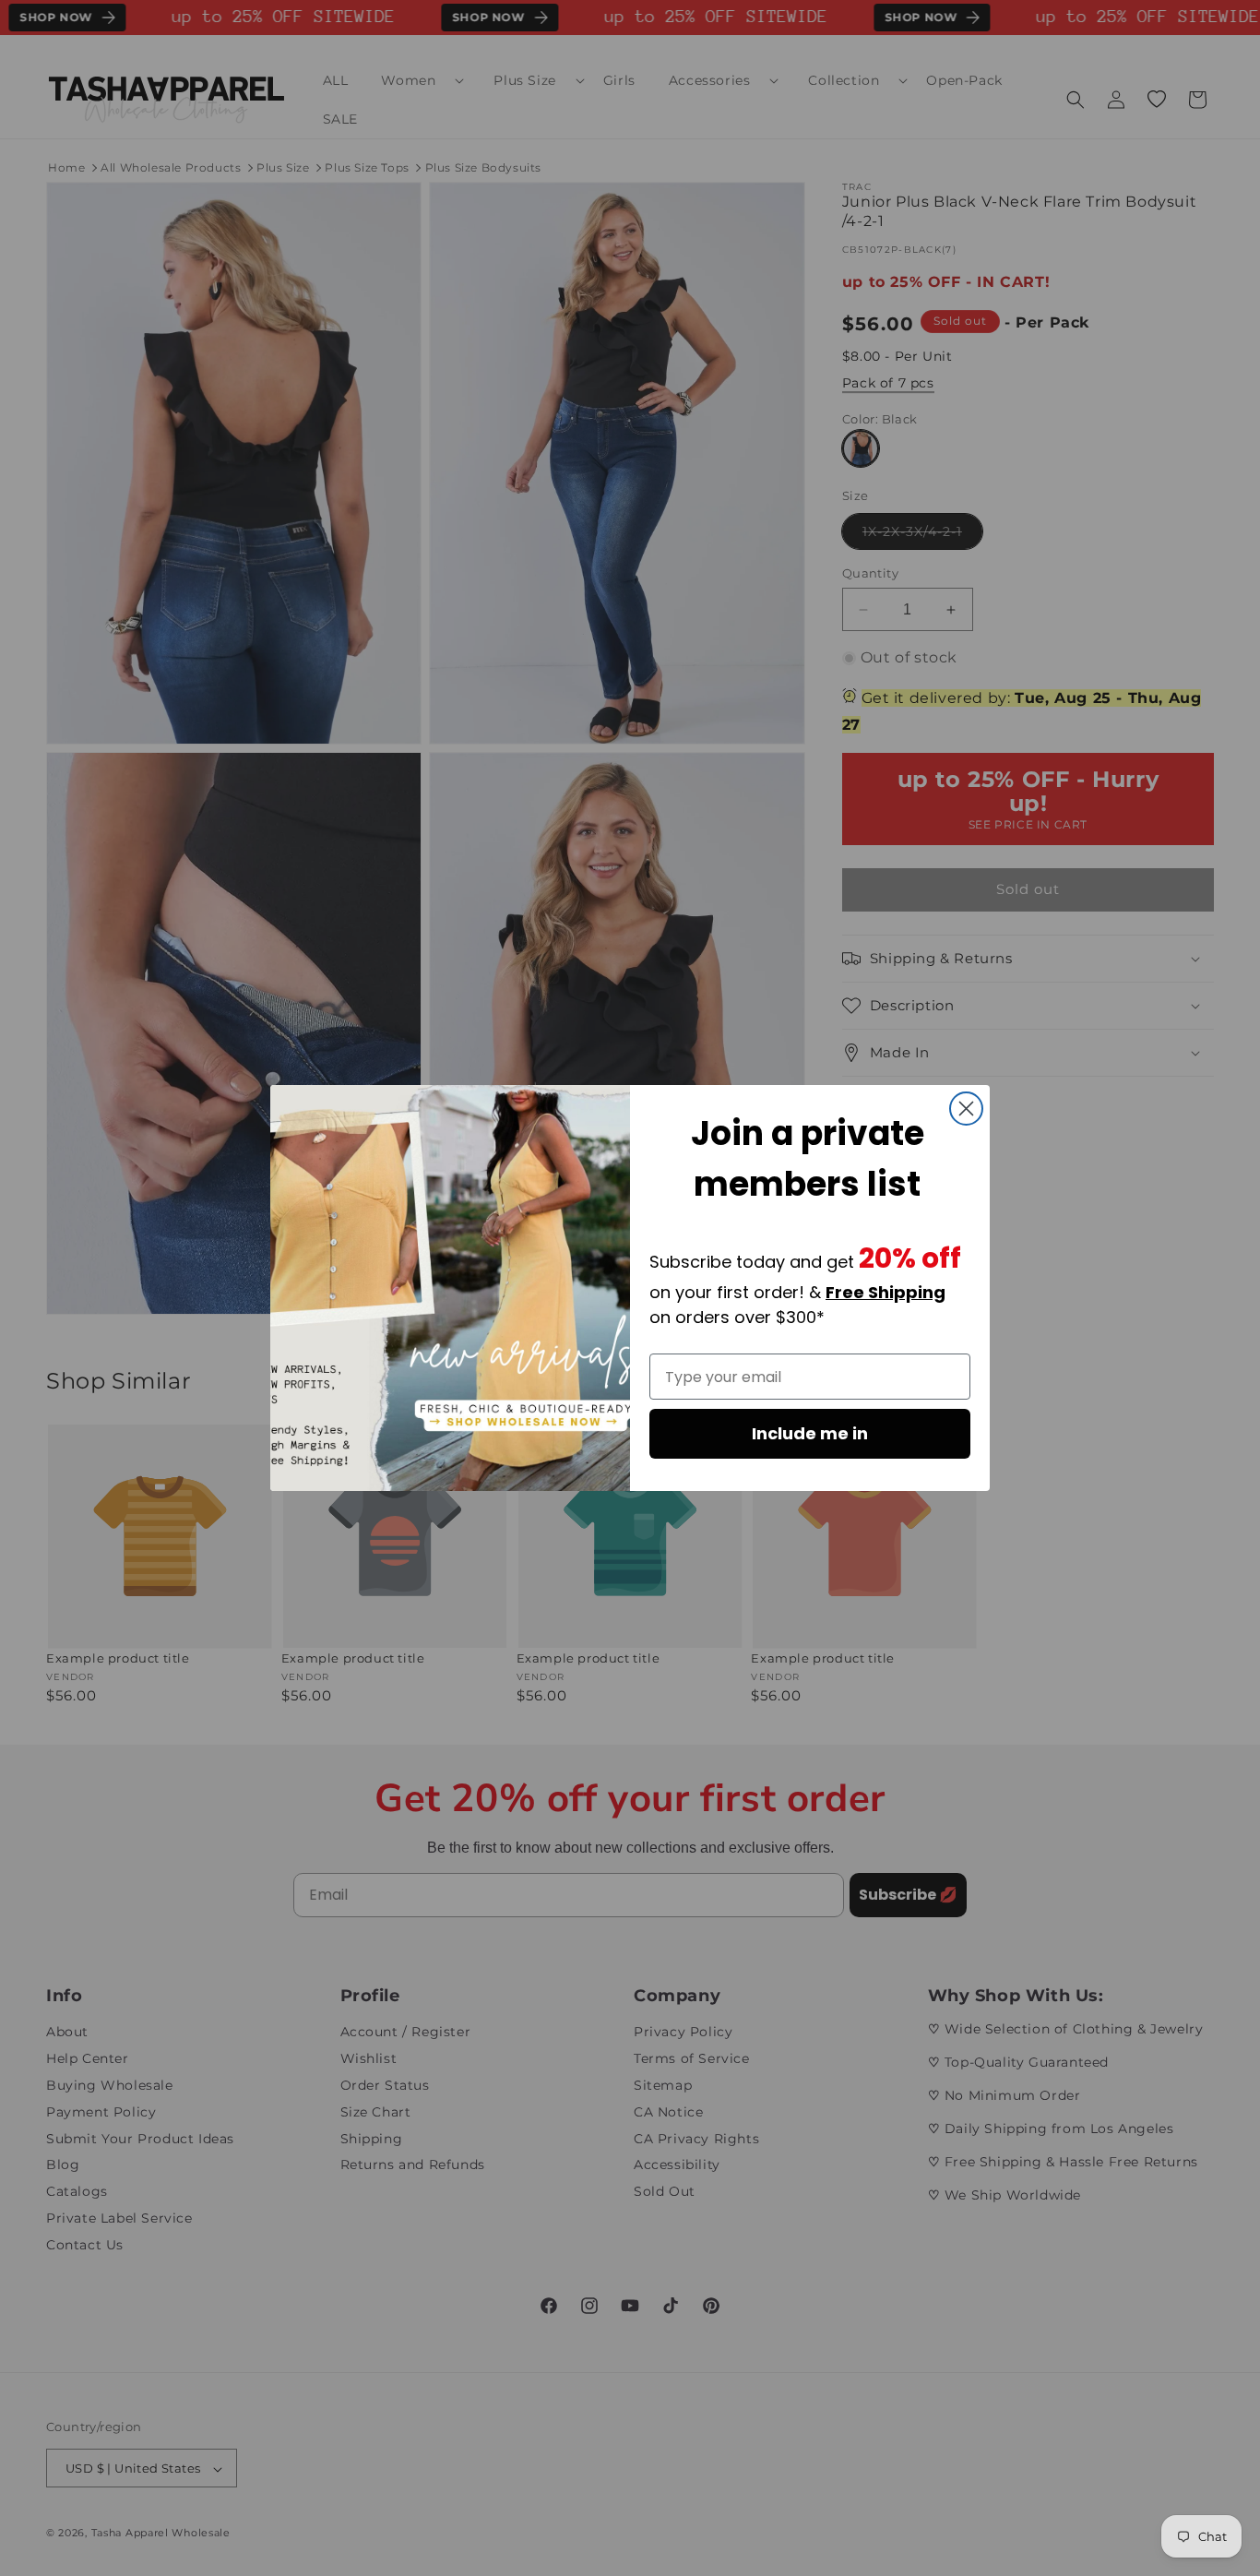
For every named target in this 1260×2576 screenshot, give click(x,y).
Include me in (810, 1433)
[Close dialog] (966, 1109)
